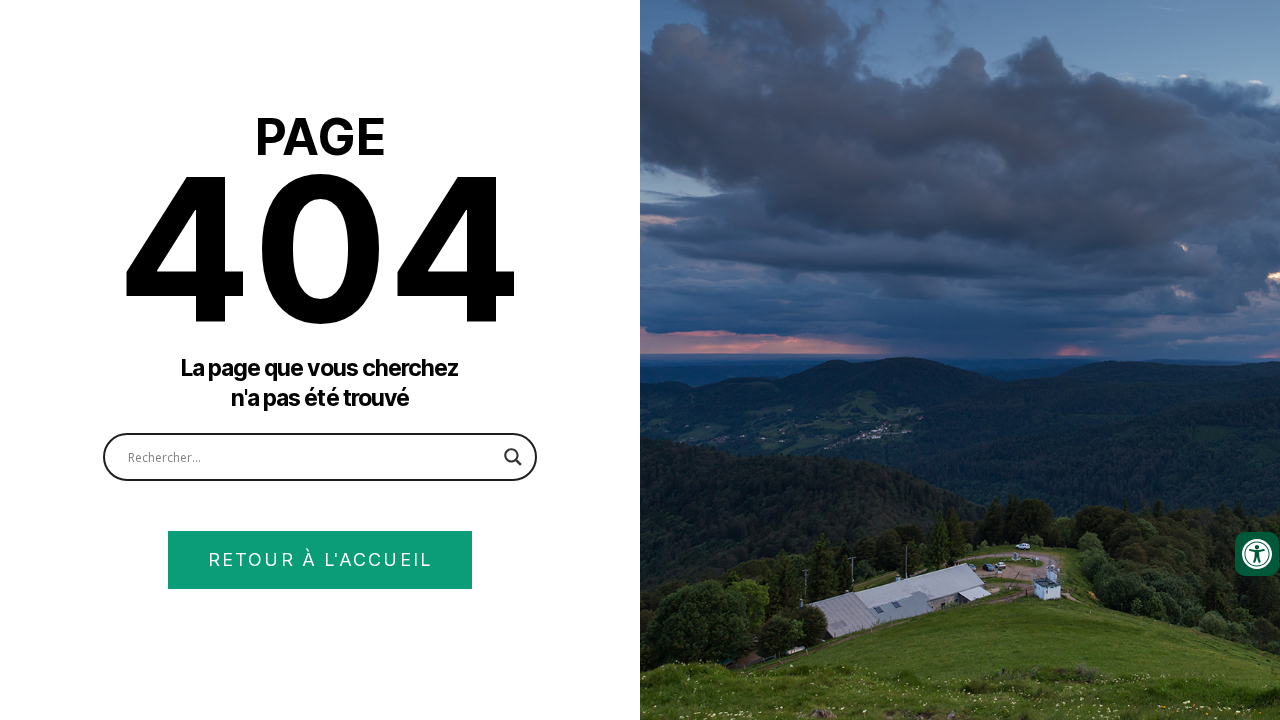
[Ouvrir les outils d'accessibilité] (1257, 554)
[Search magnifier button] (513, 457)
